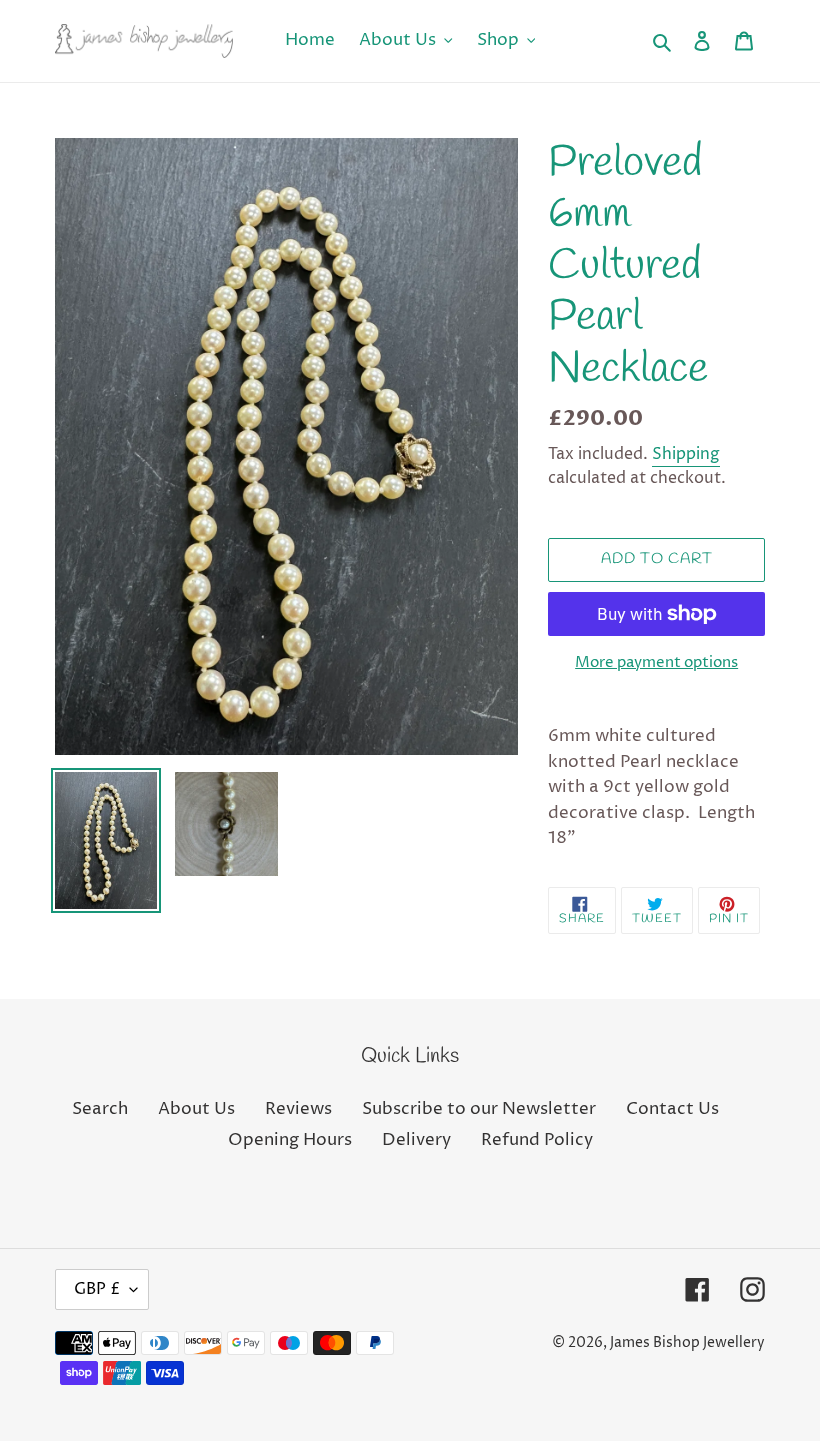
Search (100, 1109)
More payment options (656, 662)
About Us (196, 1109)
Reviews (298, 1109)
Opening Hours (290, 1140)
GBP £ (97, 1289)
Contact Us (672, 1109)
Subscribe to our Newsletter (479, 1109)
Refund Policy (537, 1140)
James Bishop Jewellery (687, 1342)
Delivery (416, 1140)
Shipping (686, 454)
